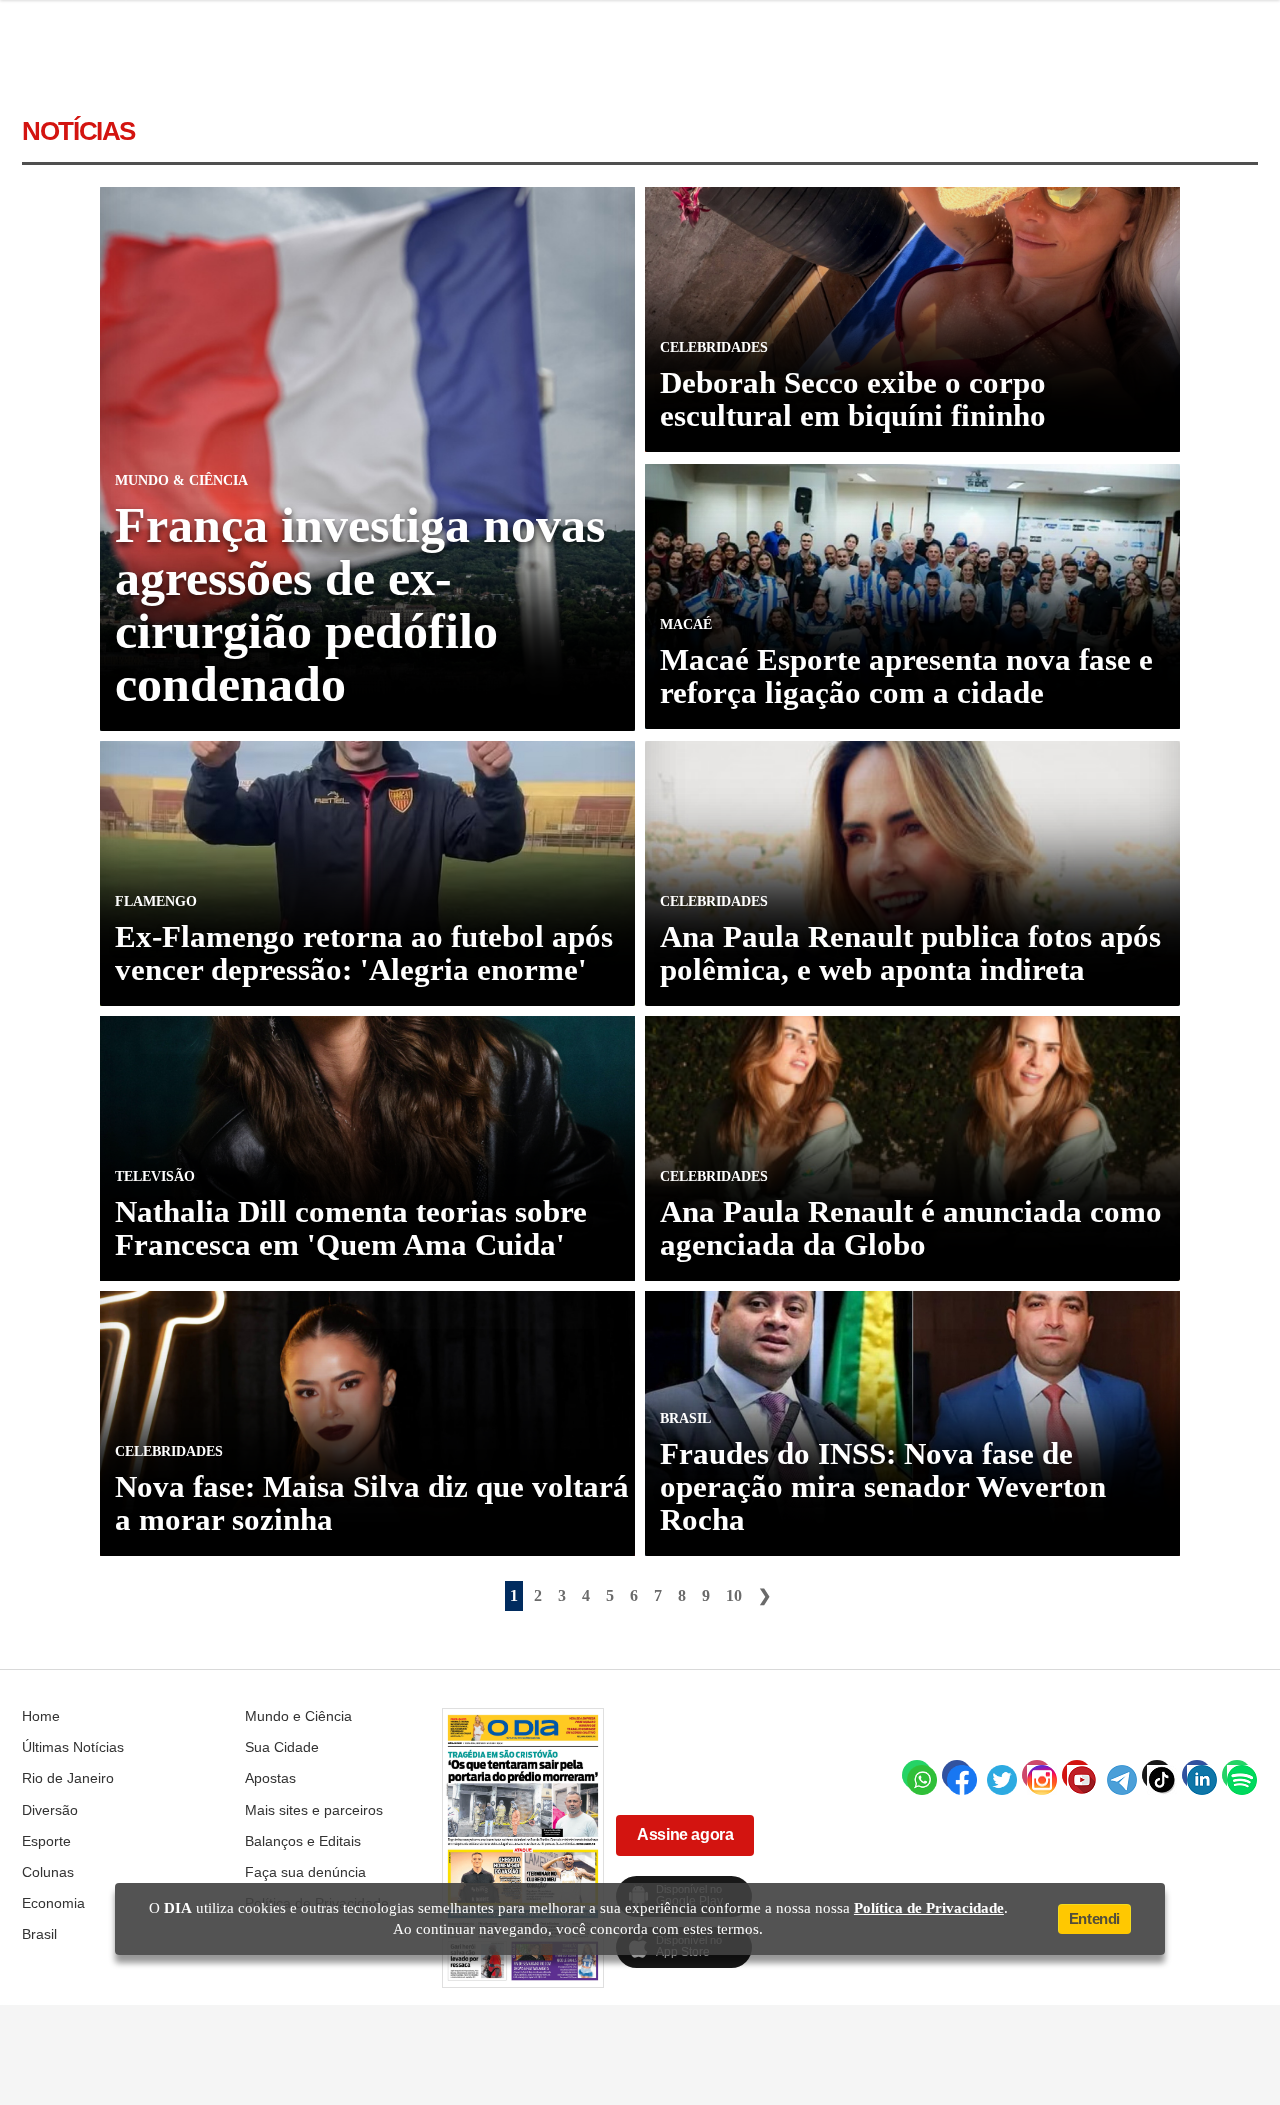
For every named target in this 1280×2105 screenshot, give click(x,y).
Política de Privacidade (929, 1908)
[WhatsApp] (917, 1775)
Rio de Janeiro (68, 1778)
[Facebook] (957, 1775)
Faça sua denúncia (305, 1872)
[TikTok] (1157, 1775)
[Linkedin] (1197, 1775)
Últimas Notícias (73, 1747)
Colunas (48, 1872)
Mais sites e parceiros (314, 1810)
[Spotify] (1237, 1775)
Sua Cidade (282, 1747)
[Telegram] (1117, 1775)
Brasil (39, 1934)
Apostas (270, 1778)
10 (734, 1595)
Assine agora (685, 1834)
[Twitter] (997, 1775)
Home (41, 1716)
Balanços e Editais (303, 1841)
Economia (53, 1903)
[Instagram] (1037, 1775)
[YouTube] (1077, 1775)
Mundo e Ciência (298, 1716)
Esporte (46, 1841)
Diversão (50, 1810)
